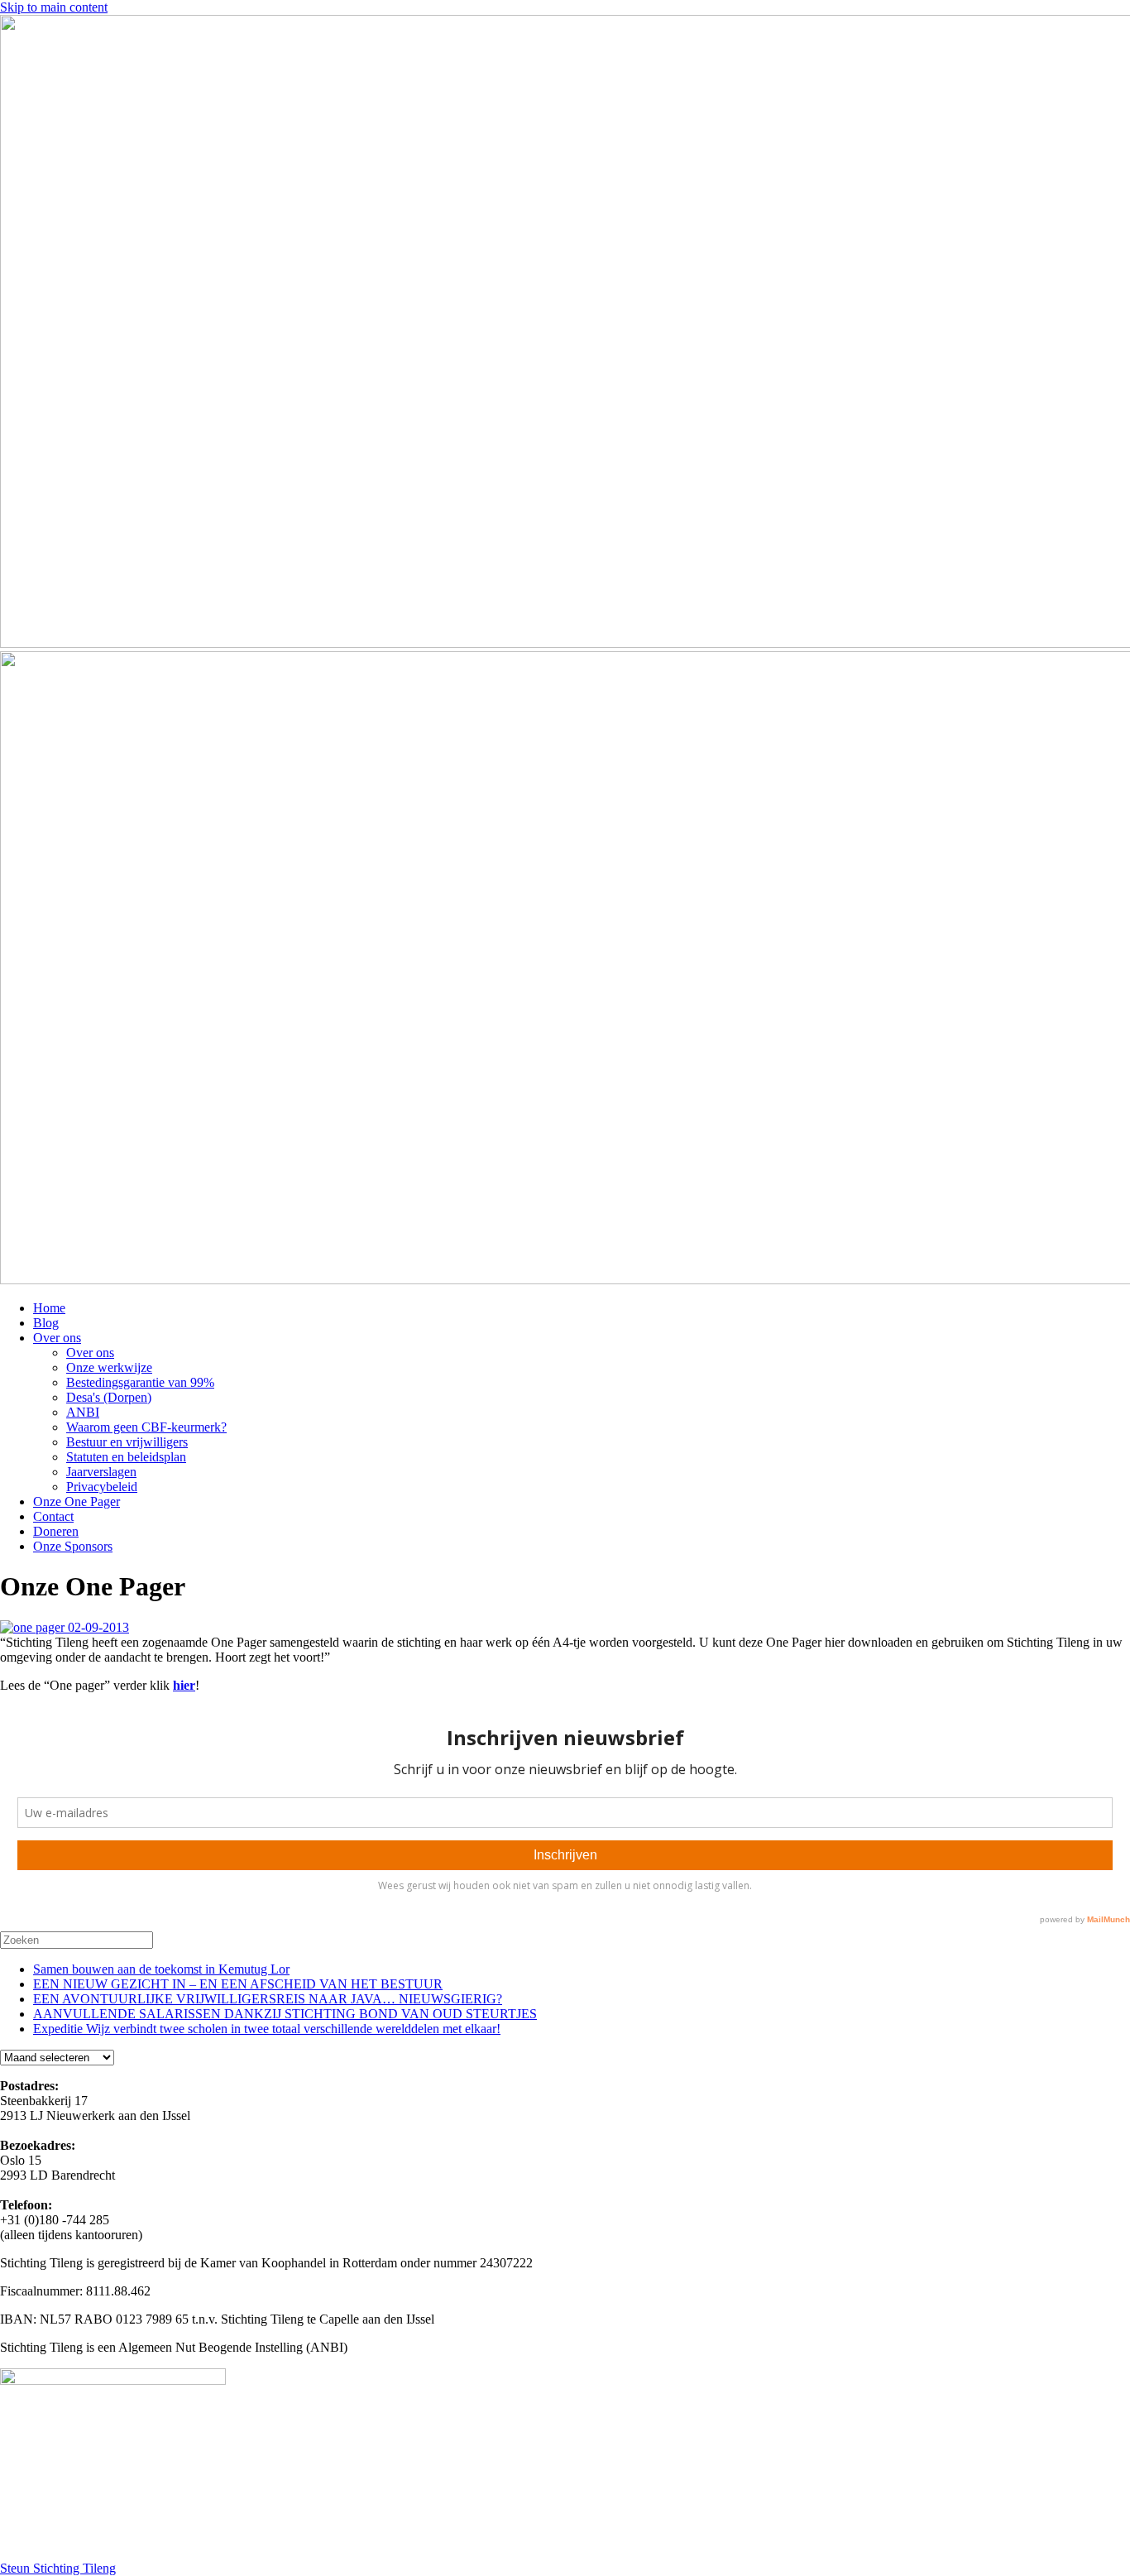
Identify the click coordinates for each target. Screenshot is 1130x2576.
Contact (53, 1516)
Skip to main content (54, 7)
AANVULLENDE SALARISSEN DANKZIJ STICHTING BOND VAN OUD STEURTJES (285, 2014)
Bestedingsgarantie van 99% (140, 1382)
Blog (46, 1323)
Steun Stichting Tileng (58, 2568)
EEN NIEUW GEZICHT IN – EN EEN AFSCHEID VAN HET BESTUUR (238, 1984)
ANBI (83, 1412)
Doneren (56, 1531)
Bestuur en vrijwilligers (127, 1442)
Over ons (57, 1338)
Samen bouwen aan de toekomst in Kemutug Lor (161, 1969)
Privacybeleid (102, 1487)
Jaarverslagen (101, 1472)
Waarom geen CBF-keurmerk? (146, 1427)
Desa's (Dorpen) (109, 1397)
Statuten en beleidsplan (126, 1457)
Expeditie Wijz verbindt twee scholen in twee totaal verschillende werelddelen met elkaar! (267, 2029)
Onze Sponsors (73, 1546)
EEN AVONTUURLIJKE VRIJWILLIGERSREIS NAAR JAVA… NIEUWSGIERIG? (268, 1999)
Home (49, 1308)
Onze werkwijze (109, 1367)
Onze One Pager (77, 1501)
